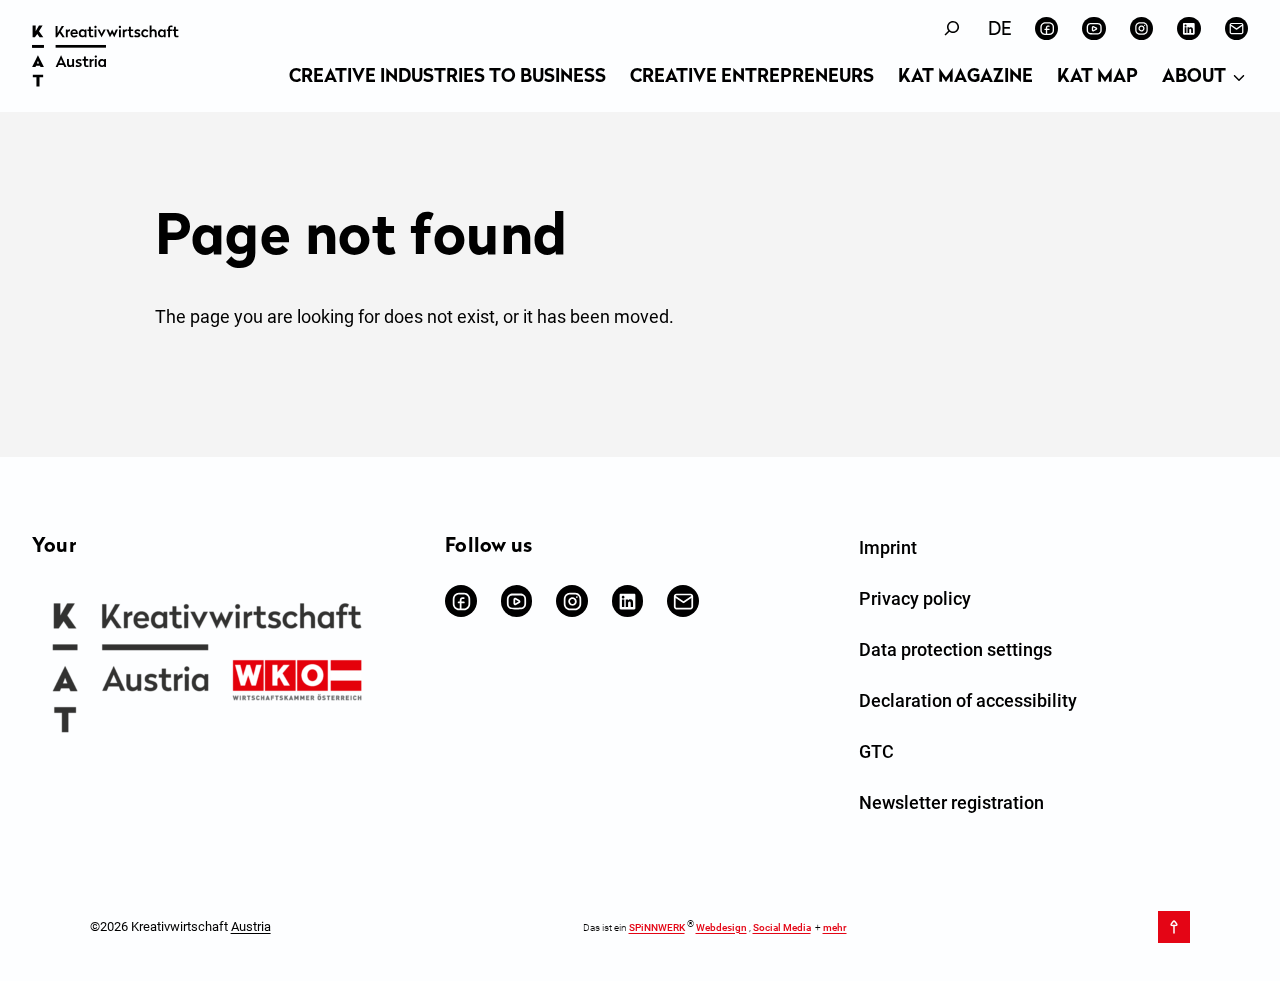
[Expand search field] (952, 28)
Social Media (782, 927)
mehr (835, 927)
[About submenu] (1239, 79)
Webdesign (721, 927)
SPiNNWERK (657, 927)
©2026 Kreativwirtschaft (180, 926)
